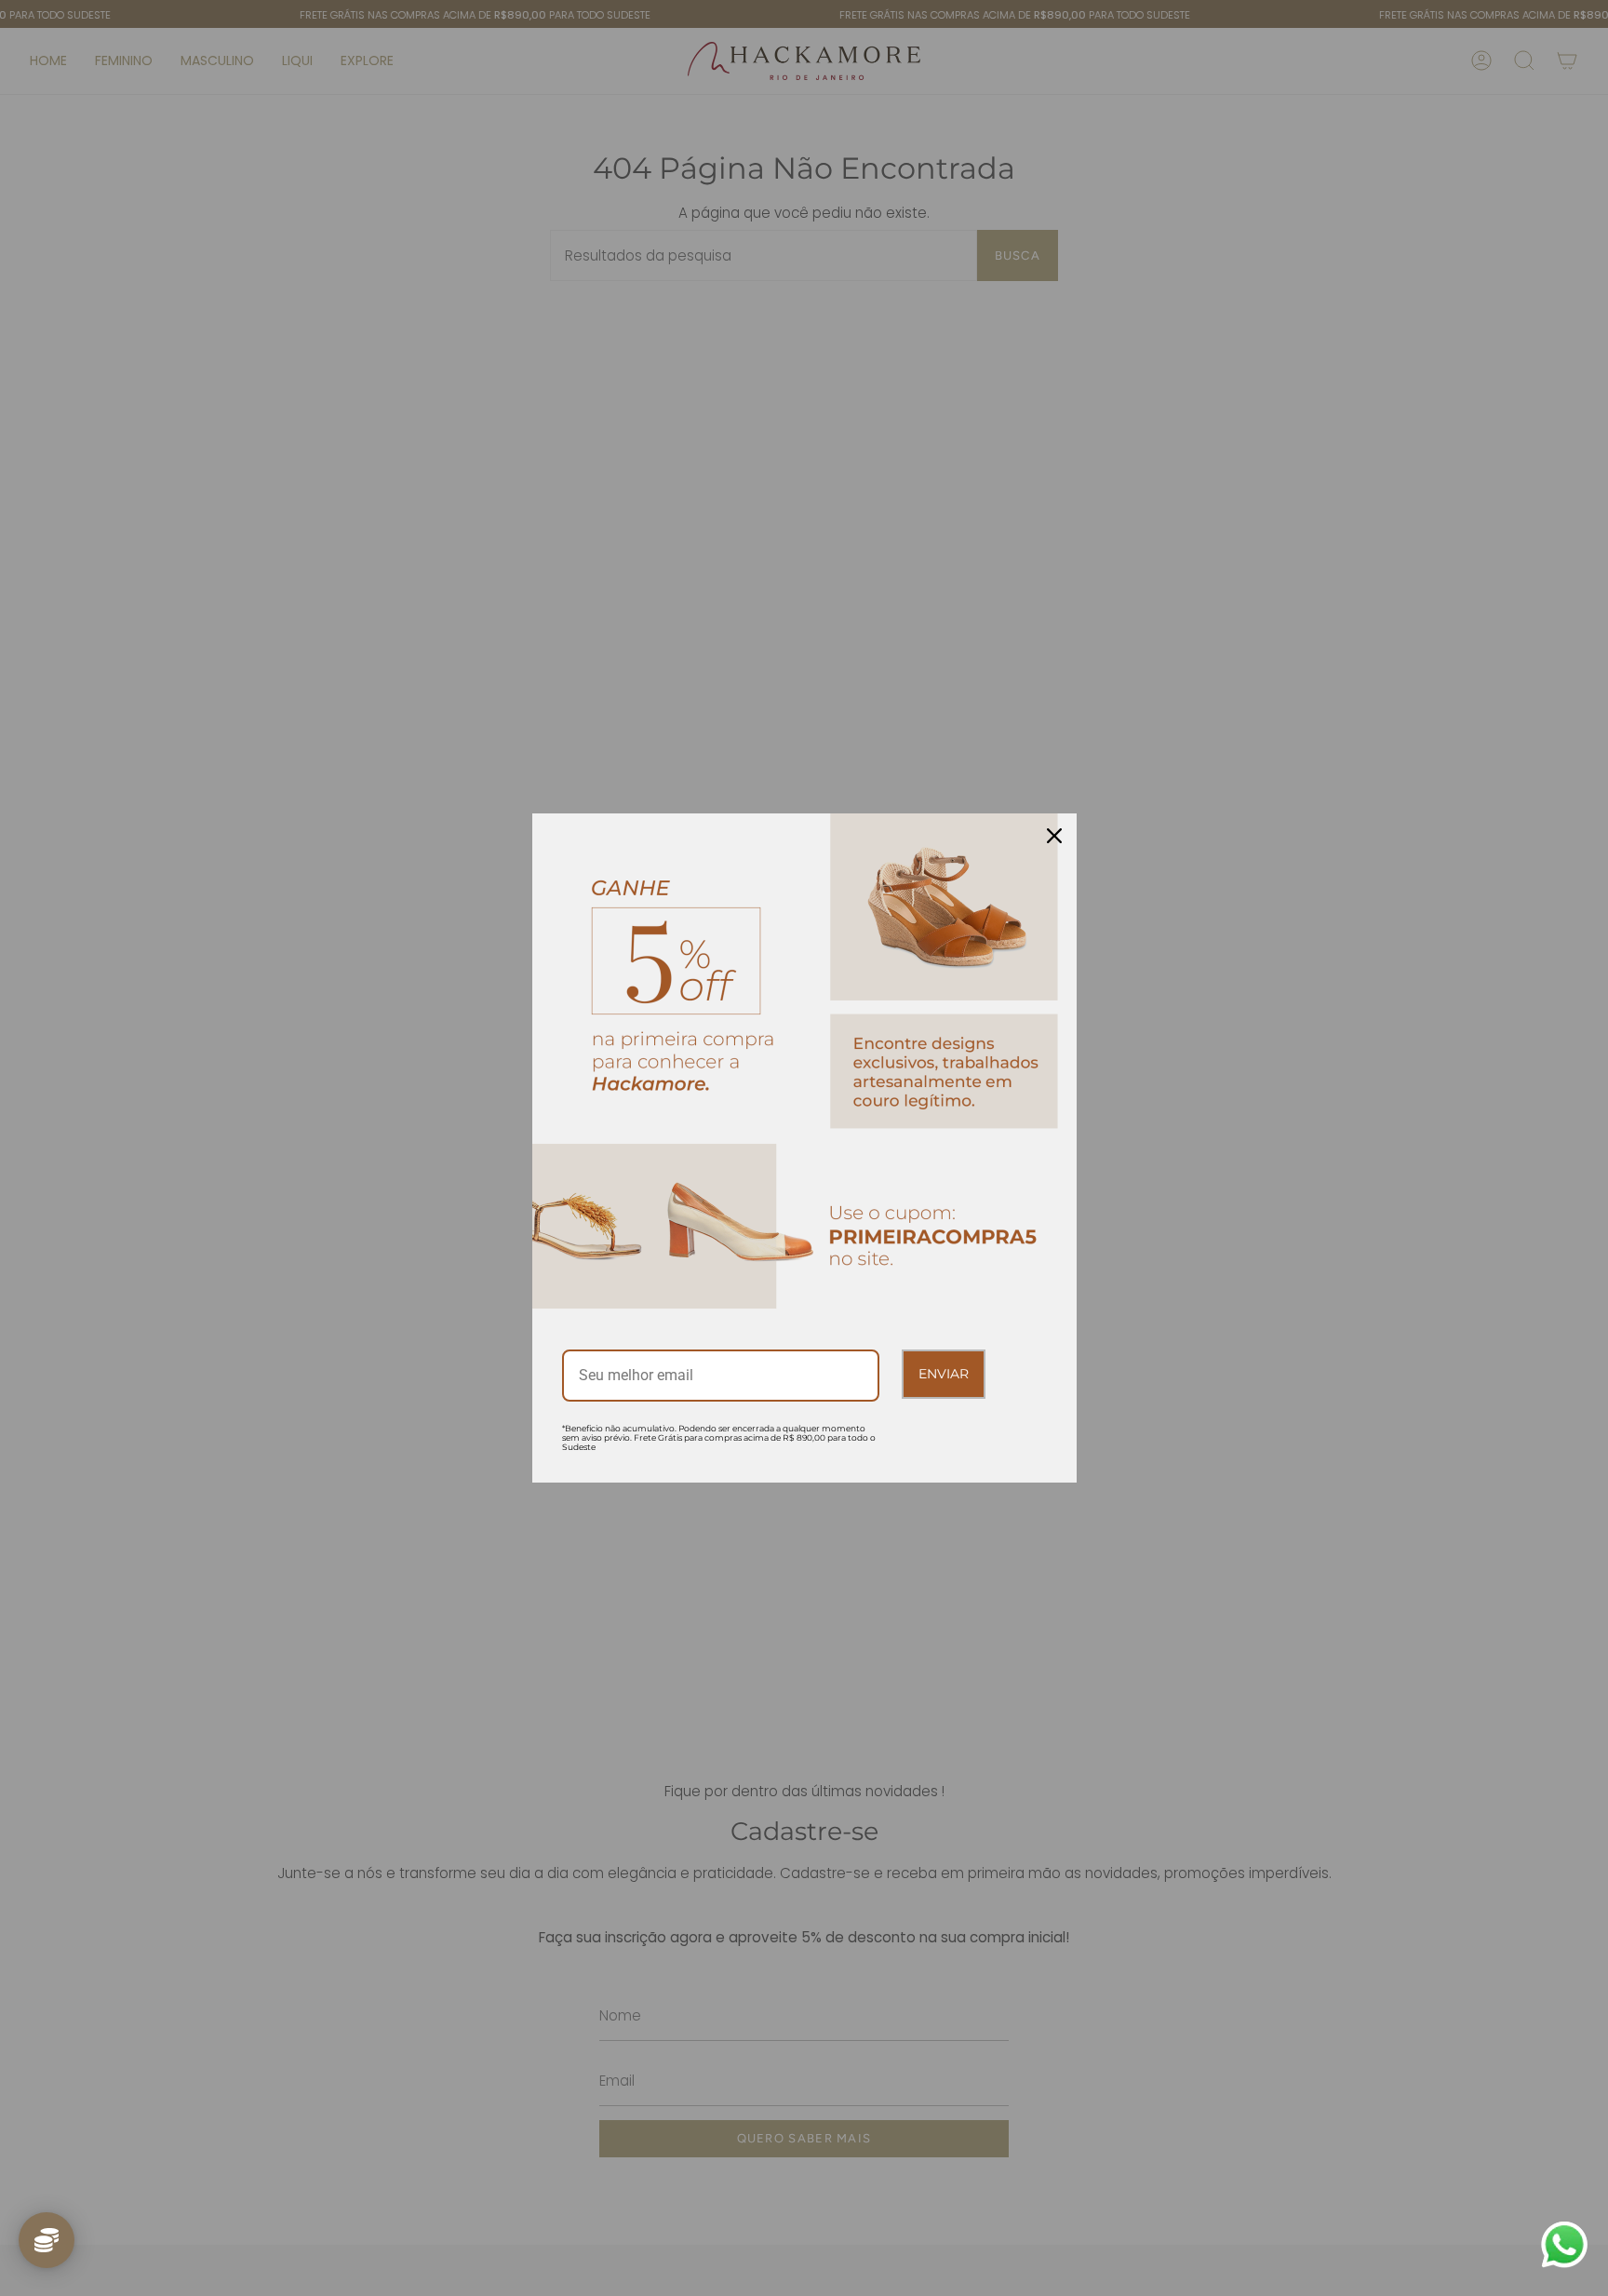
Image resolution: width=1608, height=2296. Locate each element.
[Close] (1054, 836)
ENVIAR (944, 1374)
